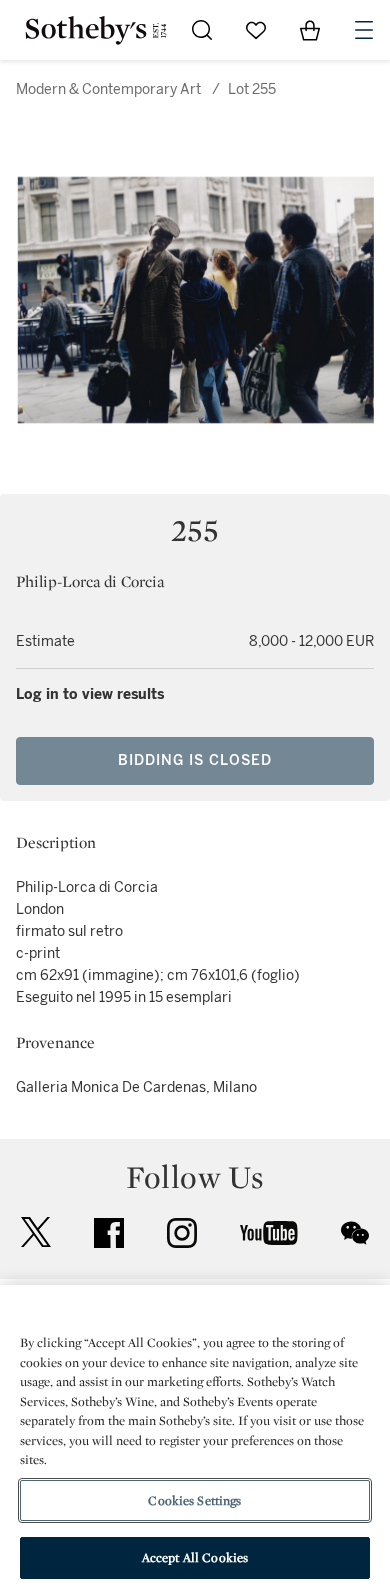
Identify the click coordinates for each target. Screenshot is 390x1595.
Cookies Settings (194, 1500)
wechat (355, 1233)
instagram (182, 1233)
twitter (36, 1232)
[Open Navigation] (364, 30)
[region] (195, 1440)
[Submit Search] (202, 30)
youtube (269, 1233)
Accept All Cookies (195, 1557)
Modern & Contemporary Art (108, 89)
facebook (109, 1233)
